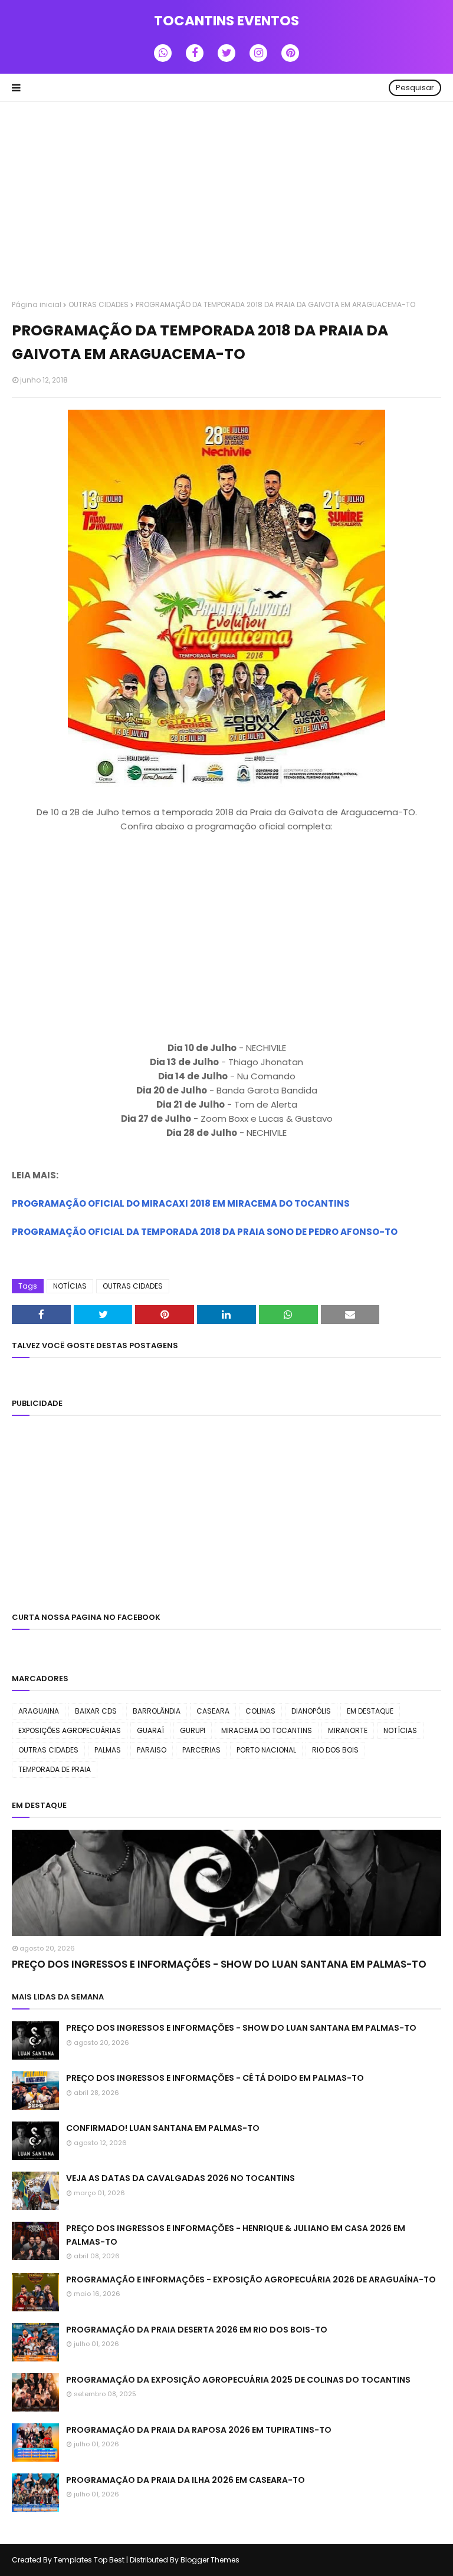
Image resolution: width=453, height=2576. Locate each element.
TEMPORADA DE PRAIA (55, 1769)
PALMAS (108, 1750)
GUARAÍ (150, 1730)
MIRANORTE (348, 1730)
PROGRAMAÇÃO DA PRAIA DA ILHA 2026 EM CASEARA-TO (186, 2480)
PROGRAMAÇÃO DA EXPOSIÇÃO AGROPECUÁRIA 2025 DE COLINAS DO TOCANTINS (238, 2380)
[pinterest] (290, 53)
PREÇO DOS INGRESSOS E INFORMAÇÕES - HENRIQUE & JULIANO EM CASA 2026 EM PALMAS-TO (236, 2235)
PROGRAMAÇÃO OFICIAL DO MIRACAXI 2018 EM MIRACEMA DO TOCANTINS (181, 1203)
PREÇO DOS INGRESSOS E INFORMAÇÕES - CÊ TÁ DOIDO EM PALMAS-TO (215, 2078)
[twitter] (226, 53)
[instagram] (258, 53)
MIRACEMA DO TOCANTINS (267, 1730)
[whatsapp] (163, 53)
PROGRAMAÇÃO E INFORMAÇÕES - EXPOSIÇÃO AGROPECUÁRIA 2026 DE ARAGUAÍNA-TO (251, 2279)
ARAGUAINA (39, 1711)
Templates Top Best (89, 2560)
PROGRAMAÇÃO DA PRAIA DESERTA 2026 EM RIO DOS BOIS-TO (197, 2330)
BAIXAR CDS (96, 1711)
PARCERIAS (201, 1750)
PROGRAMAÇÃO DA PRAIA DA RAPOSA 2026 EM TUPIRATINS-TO (199, 2430)
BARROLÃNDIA (157, 1711)
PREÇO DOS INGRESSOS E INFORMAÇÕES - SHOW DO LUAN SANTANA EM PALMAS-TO (219, 1964)
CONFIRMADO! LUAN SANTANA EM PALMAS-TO (163, 2128)
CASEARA (213, 1711)
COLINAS (260, 1711)
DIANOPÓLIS (311, 1711)
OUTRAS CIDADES (99, 304)
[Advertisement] (226, 202)
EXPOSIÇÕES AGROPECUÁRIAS (70, 1730)
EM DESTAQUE (370, 1711)
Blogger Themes (210, 2560)
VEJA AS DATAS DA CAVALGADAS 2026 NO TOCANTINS (180, 2178)
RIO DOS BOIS (335, 1750)
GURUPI (193, 1730)
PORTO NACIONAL (266, 1750)
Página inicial (37, 304)
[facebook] (195, 53)
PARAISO (152, 1750)
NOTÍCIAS (70, 1286)
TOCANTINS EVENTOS (226, 21)
